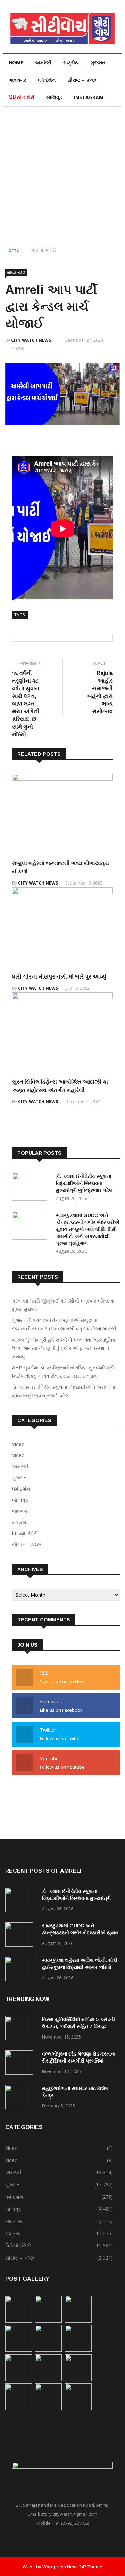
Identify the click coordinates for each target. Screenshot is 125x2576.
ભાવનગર (17, 80)
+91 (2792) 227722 (71, 2523)
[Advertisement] (62, 173)
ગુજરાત (98, 62)
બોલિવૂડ (54, 97)
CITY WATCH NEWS (31, 340)
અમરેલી (43, 62)
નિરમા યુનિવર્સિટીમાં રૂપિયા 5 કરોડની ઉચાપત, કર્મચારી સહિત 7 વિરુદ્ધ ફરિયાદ (78, 2026)
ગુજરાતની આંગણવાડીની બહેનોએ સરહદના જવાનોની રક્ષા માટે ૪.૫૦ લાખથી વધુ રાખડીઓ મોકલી (64, 1324)
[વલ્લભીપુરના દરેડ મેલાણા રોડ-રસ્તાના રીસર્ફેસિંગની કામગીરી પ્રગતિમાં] (21, 2064)
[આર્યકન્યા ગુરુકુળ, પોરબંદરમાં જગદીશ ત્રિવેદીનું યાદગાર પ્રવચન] (48, 2408)
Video (18, 1444)
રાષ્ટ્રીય (71, 62)
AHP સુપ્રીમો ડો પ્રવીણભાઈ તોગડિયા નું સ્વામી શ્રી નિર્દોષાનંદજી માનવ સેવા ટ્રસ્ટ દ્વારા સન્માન (63, 1372)
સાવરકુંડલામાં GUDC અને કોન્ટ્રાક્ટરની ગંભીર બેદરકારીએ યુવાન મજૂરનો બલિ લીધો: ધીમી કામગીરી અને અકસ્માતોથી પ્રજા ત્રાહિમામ (88, 1229)
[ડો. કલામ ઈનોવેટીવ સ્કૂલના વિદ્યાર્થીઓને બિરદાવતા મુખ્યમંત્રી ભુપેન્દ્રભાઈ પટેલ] (31, 1188)
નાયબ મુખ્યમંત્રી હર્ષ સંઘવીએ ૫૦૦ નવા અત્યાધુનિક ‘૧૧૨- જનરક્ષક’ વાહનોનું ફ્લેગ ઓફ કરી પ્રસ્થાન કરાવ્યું (64, 1348)
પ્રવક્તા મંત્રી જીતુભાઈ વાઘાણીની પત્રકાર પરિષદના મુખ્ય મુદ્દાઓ (63, 1305)
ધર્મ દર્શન (47, 80)
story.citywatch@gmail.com (69, 2514)
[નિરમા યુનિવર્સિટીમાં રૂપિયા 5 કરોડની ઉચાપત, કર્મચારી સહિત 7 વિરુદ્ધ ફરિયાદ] (21, 2029)
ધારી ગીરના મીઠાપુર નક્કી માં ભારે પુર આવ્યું (59, 977)
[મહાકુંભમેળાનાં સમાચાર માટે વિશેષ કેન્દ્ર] (21, 2098)
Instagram (89, 97)
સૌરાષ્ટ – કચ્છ (82, 80)
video (18, 1455)
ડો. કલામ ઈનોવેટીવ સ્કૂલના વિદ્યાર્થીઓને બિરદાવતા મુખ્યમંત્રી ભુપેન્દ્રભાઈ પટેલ (84, 1183)
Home (16, 62)
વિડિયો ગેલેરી (22, 97)
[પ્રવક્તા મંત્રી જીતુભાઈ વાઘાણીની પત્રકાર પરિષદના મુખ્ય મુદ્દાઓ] (19, 2321)
